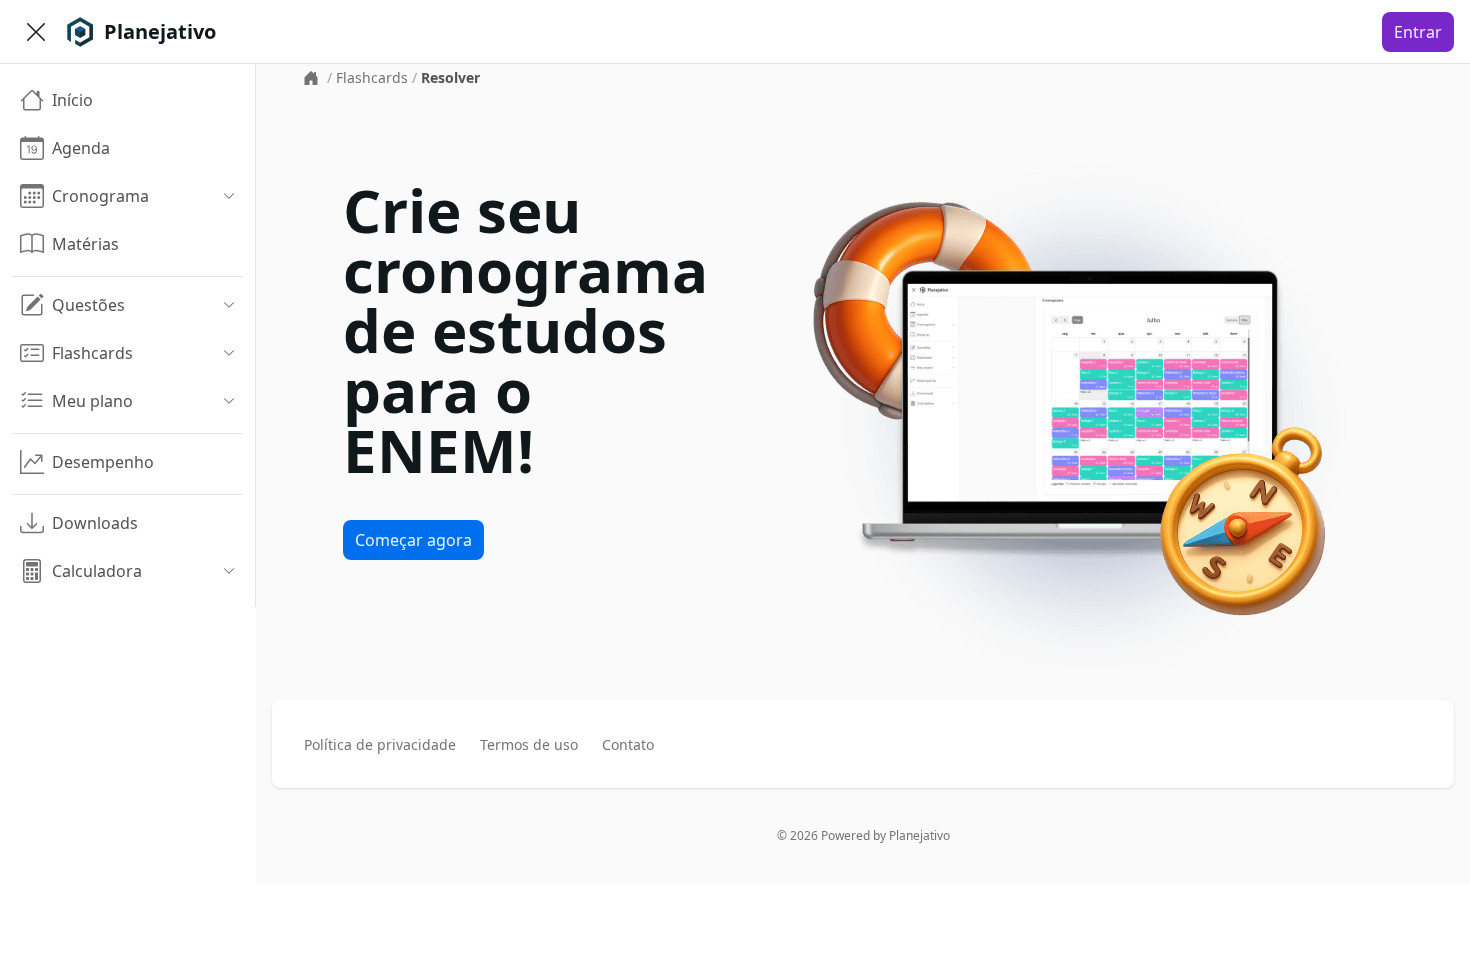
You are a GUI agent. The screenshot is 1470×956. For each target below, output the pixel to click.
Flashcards (372, 77)
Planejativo (919, 835)
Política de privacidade (380, 744)
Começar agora (413, 540)
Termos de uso (529, 744)
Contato (628, 744)
